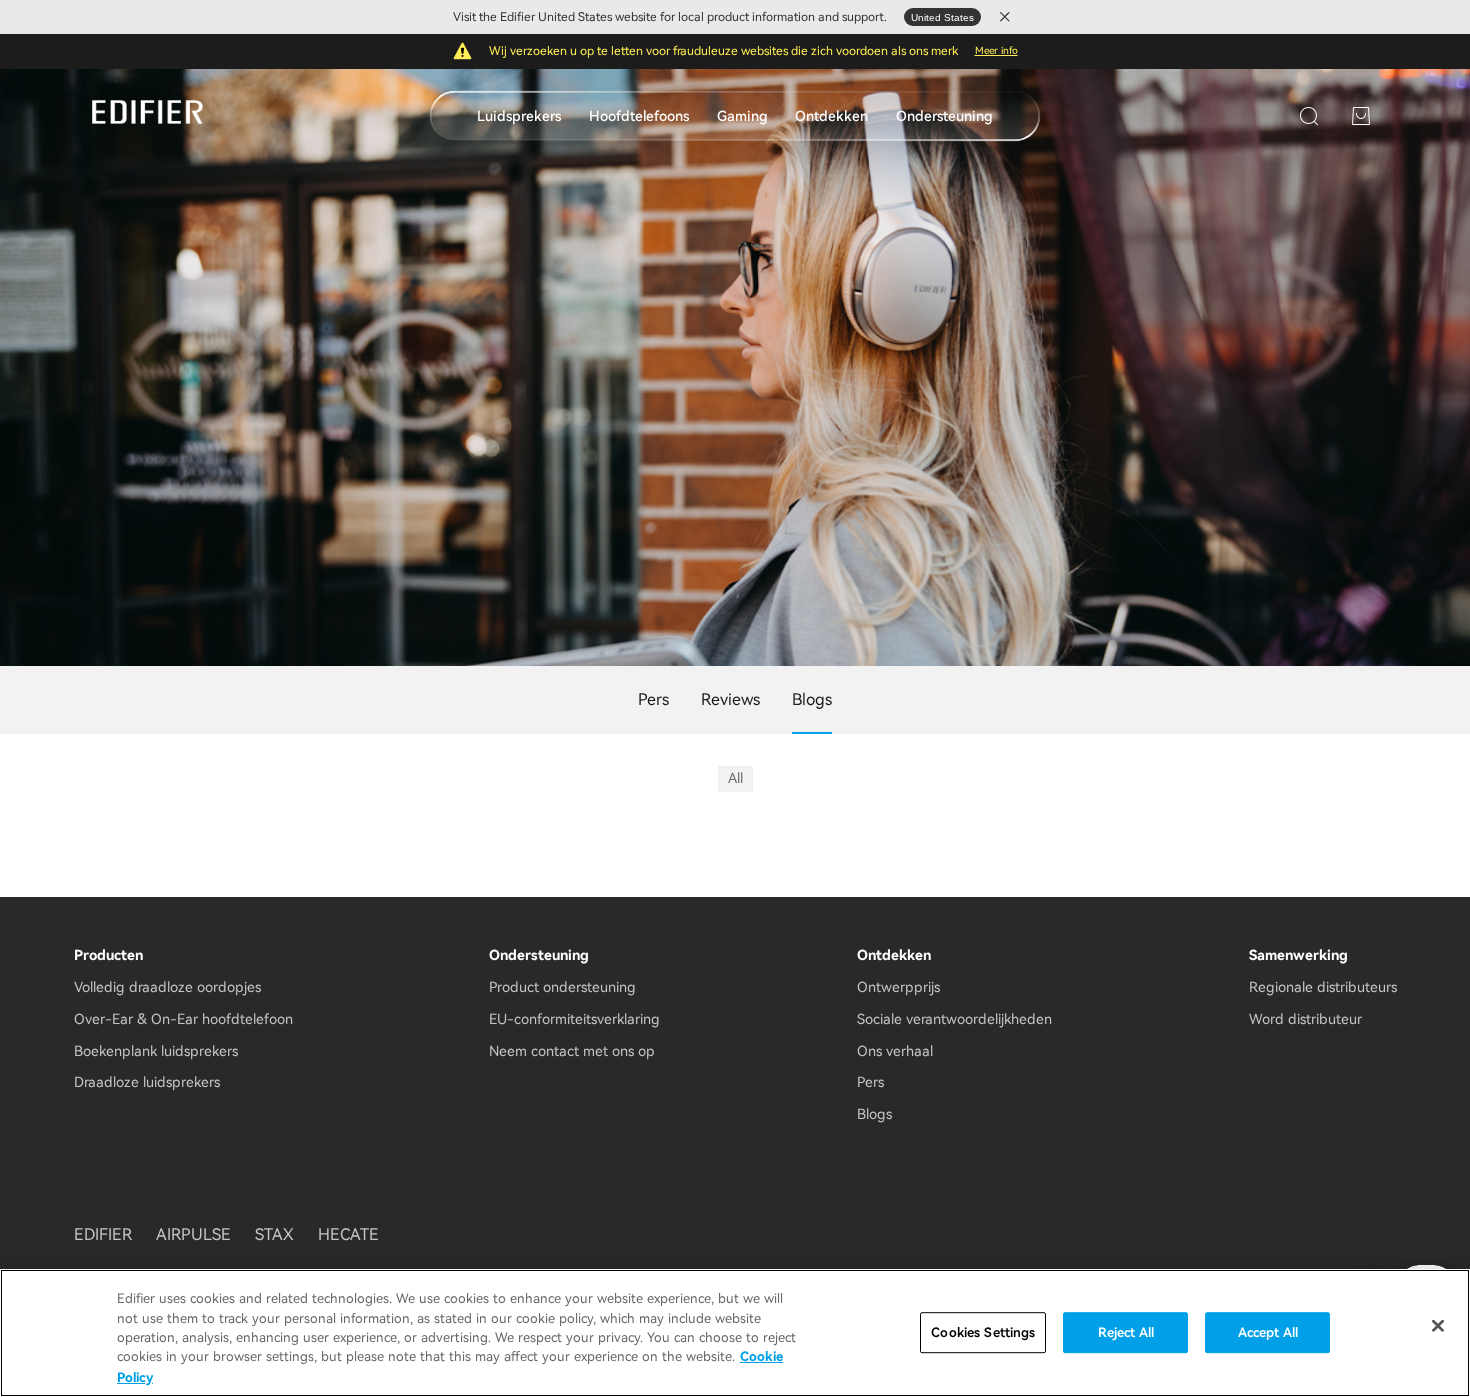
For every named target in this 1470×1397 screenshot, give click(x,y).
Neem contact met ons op (572, 1051)
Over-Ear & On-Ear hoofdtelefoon (183, 1019)
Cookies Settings (983, 1332)
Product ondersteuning (562, 987)
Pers (653, 699)
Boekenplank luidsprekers (156, 1051)
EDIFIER (103, 1234)
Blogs (874, 1114)
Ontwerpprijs (898, 987)
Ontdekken (831, 116)
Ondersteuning (944, 116)
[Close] (1438, 1326)
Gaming (742, 116)
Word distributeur (1305, 1019)
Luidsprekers (519, 116)
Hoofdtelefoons (639, 116)
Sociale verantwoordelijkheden (954, 1019)
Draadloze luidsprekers (147, 1082)
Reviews (730, 699)
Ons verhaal (895, 1051)
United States (942, 17)
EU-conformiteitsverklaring (574, 1019)
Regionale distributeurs (1323, 987)
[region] (735, 1333)
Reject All (1126, 1332)
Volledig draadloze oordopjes (167, 987)
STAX (274, 1234)
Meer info (996, 50)
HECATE (348, 1234)
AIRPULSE (193, 1234)
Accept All (1268, 1332)
